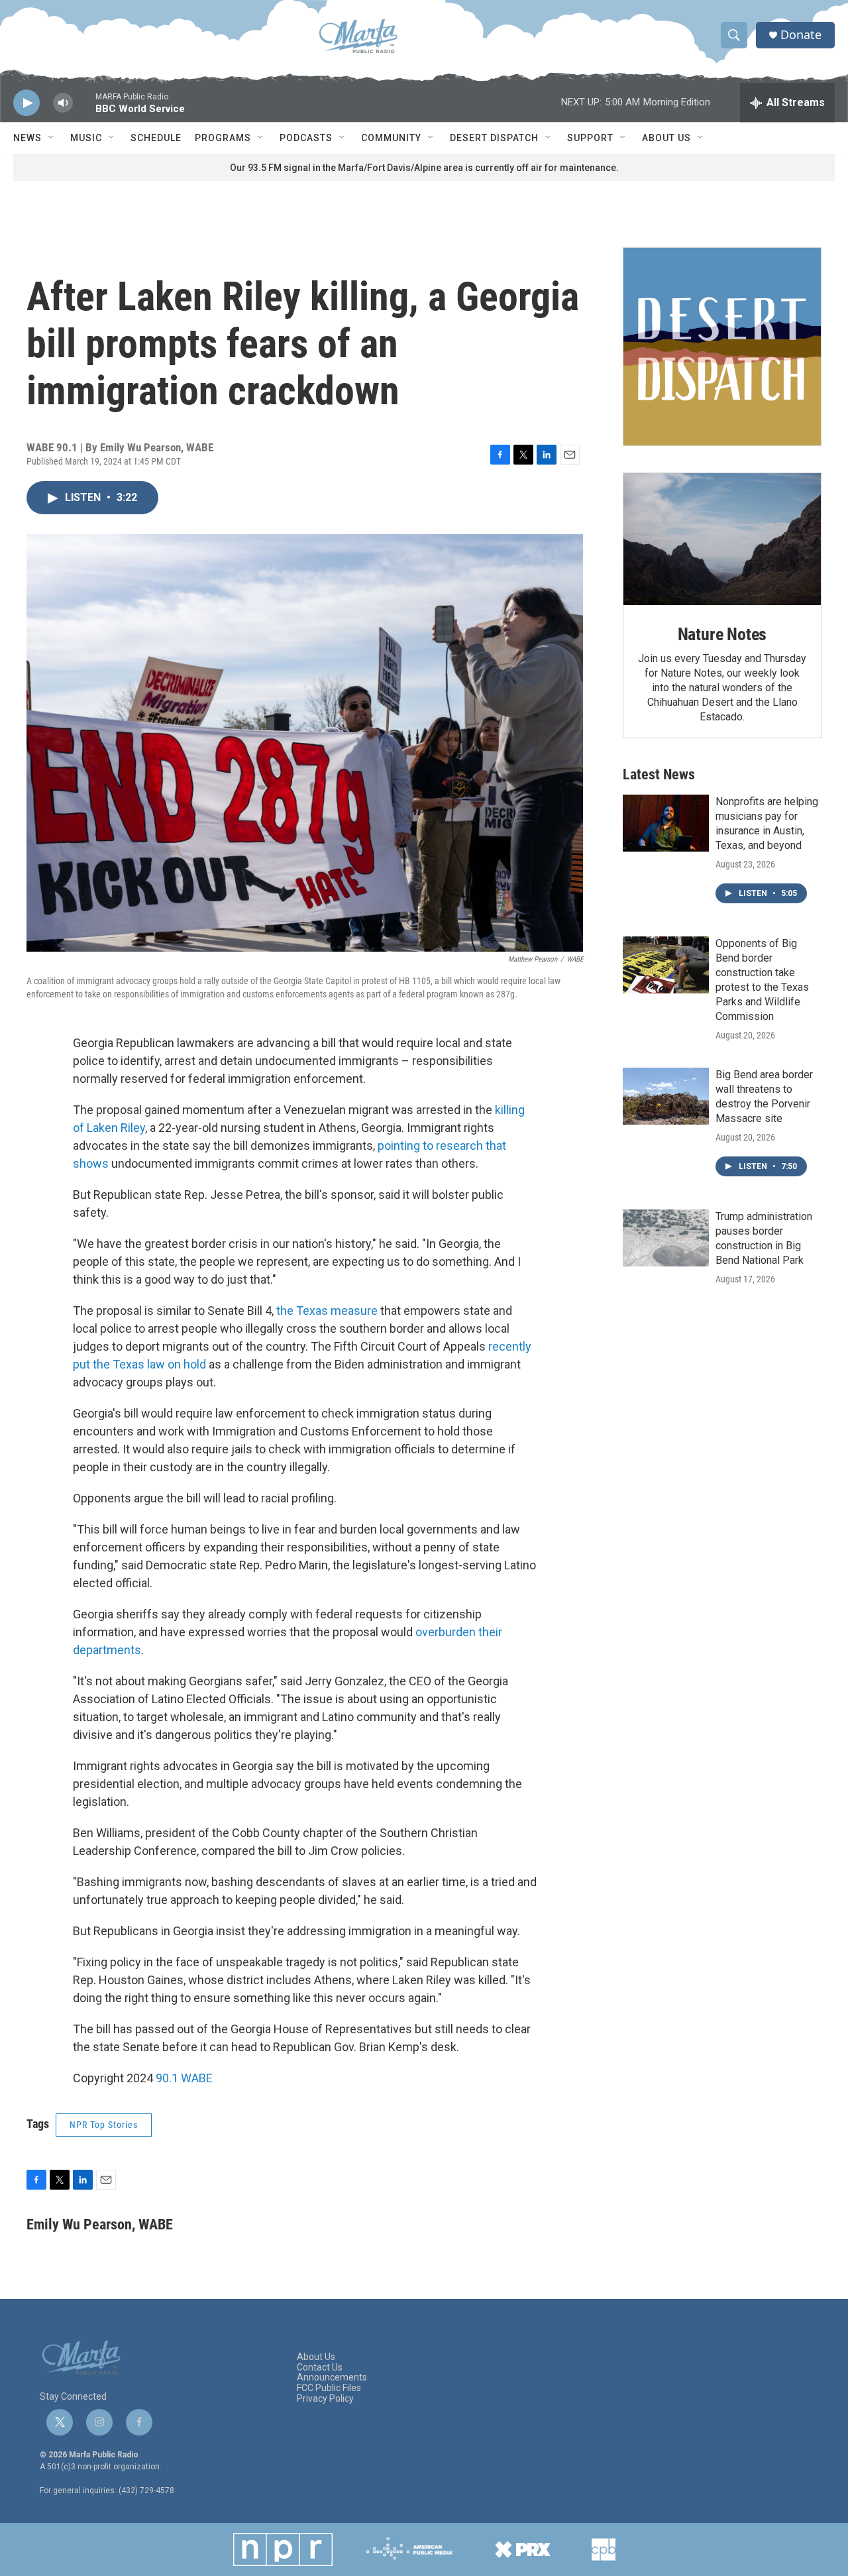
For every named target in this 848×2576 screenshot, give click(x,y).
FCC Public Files (329, 2388)
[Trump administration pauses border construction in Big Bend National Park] (666, 1238)
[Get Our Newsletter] (722, 347)
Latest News (659, 774)
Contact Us (320, 2368)
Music (86, 138)
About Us (666, 138)
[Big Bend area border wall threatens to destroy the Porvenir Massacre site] (666, 1096)
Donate (801, 35)
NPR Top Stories (104, 2125)
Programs (223, 138)
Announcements (332, 2378)
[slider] (84, 109)
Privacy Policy (325, 2399)
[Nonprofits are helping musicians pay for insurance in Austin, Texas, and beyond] (666, 823)
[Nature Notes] (722, 539)
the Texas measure (327, 1311)
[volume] (63, 103)
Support (590, 138)
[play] (26, 103)
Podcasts (306, 138)
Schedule (156, 138)
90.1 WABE (184, 2078)
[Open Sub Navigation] (52, 138)
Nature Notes (722, 634)
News (27, 138)
